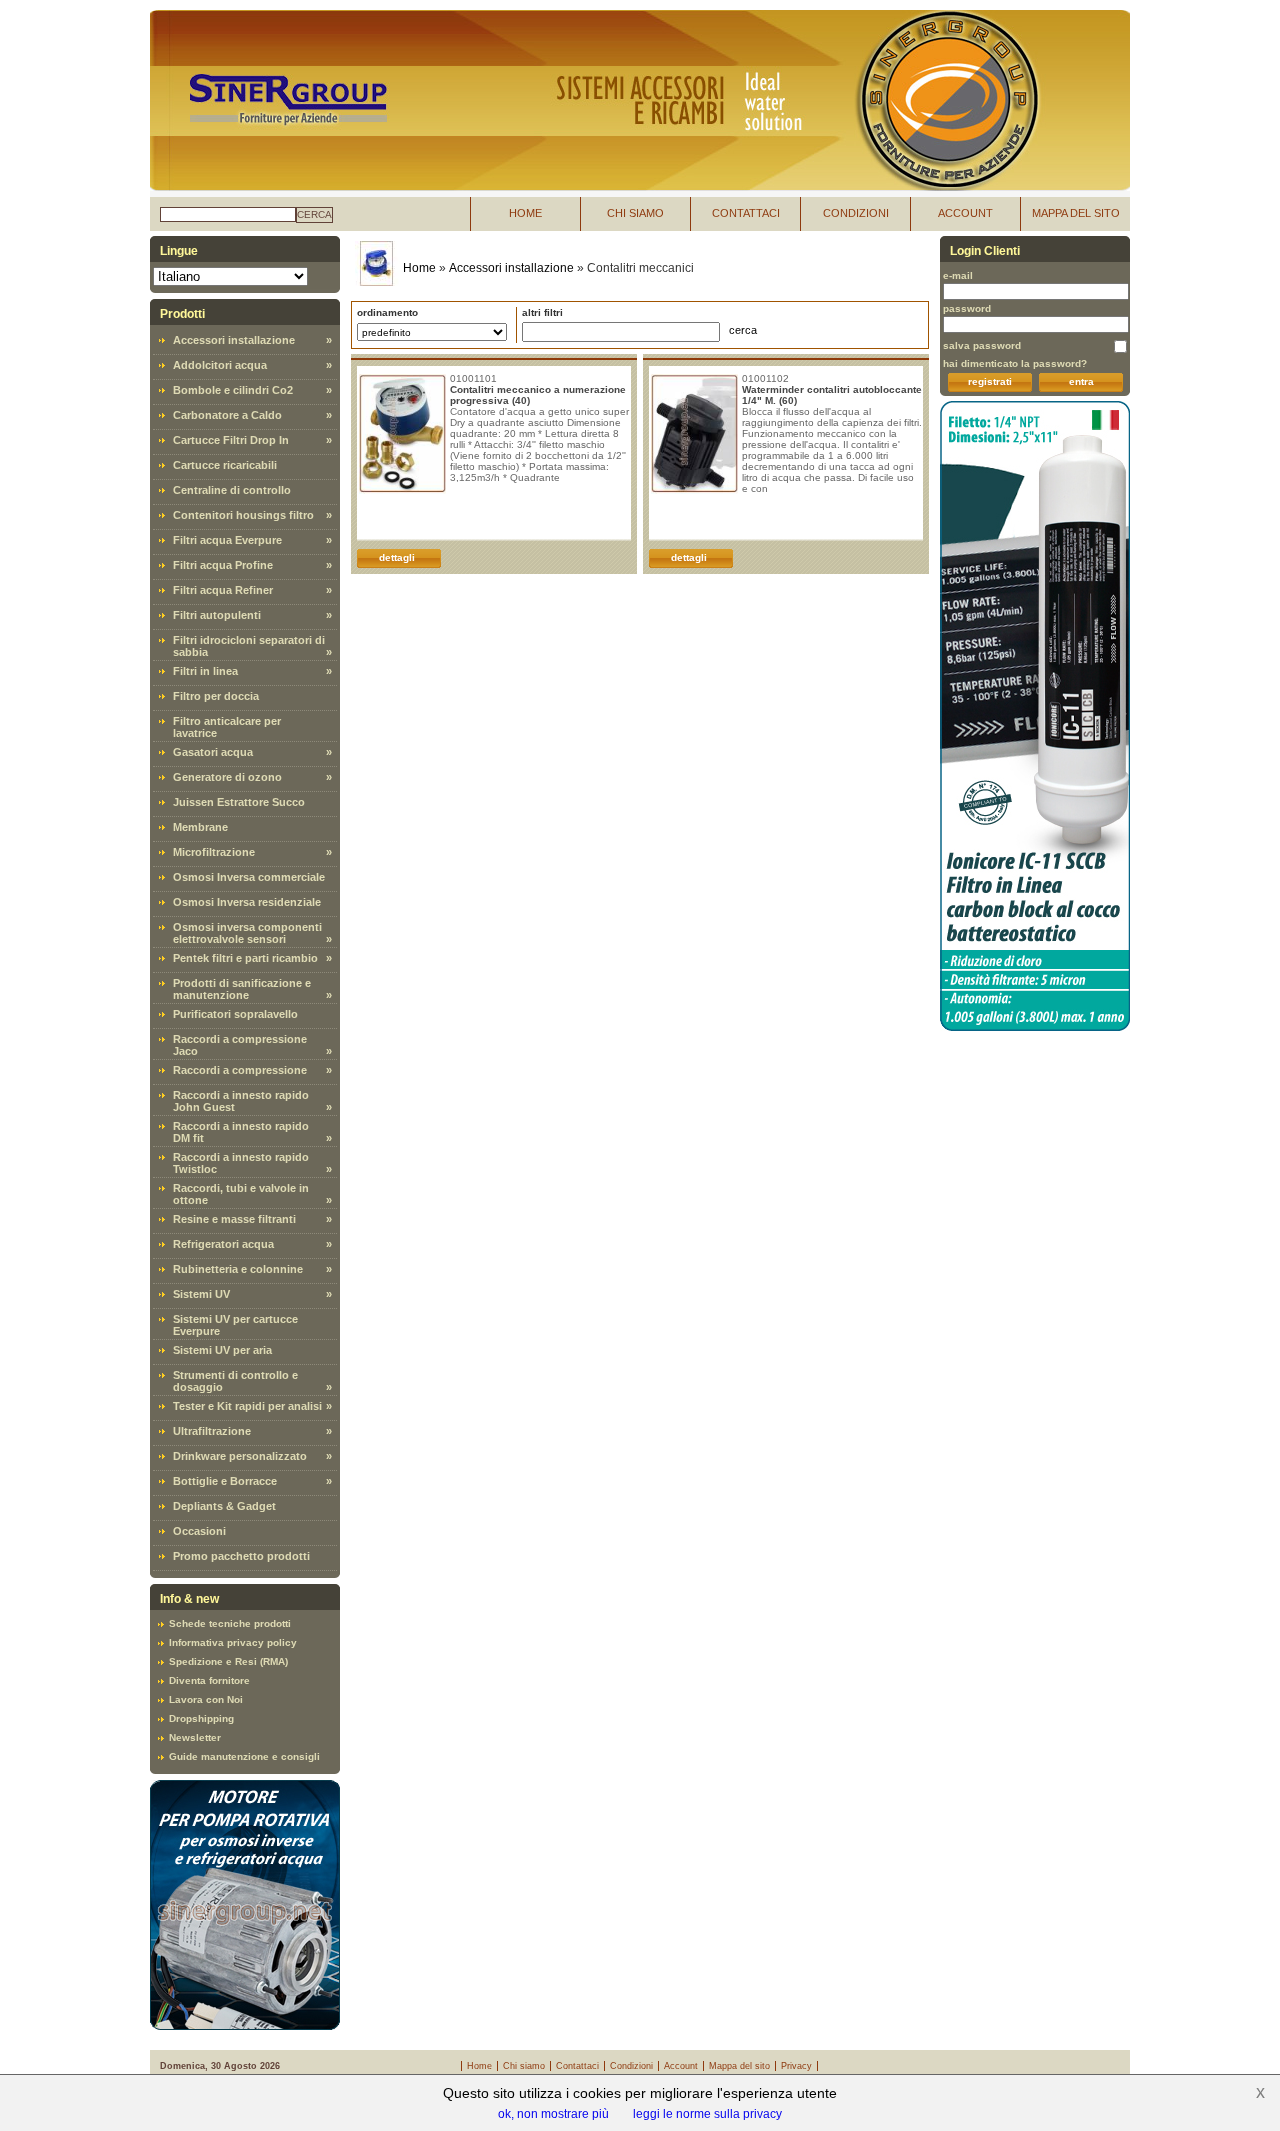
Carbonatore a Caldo (227, 415)
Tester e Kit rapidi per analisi (247, 1406)
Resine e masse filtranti (234, 1219)
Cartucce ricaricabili (225, 465)
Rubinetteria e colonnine (238, 1269)
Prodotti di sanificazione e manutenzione (242, 989)
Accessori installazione (234, 340)
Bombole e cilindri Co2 (233, 390)
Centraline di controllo (232, 490)
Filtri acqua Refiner (223, 590)
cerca (314, 214)
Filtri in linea (205, 671)
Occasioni (199, 1531)
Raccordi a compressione (240, 1070)
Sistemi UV (201, 1294)
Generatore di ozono (227, 777)
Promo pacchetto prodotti (241, 1556)
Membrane (200, 827)
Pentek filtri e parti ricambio (245, 958)
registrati (990, 381)
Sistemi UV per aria (222, 1350)
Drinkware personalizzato (240, 1456)
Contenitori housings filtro (243, 515)
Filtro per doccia (216, 696)
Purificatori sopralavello (235, 1014)
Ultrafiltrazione (212, 1431)
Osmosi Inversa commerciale (249, 877)
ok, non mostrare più (553, 2114)
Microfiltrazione (214, 852)
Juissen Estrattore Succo (239, 802)
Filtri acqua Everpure (227, 540)
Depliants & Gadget (224, 1506)
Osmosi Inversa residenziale (247, 902)
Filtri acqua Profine (223, 565)
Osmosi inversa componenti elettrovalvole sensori (247, 933)
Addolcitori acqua (220, 365)
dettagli (397, 557)
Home (419, 268)
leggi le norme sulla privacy (707, 2114)
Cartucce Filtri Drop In (231, 440)
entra (1081, 381)
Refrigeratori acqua (223, 1244)
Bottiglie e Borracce (225, 1481)
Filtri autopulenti (217, 615)
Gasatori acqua (213, 752)
